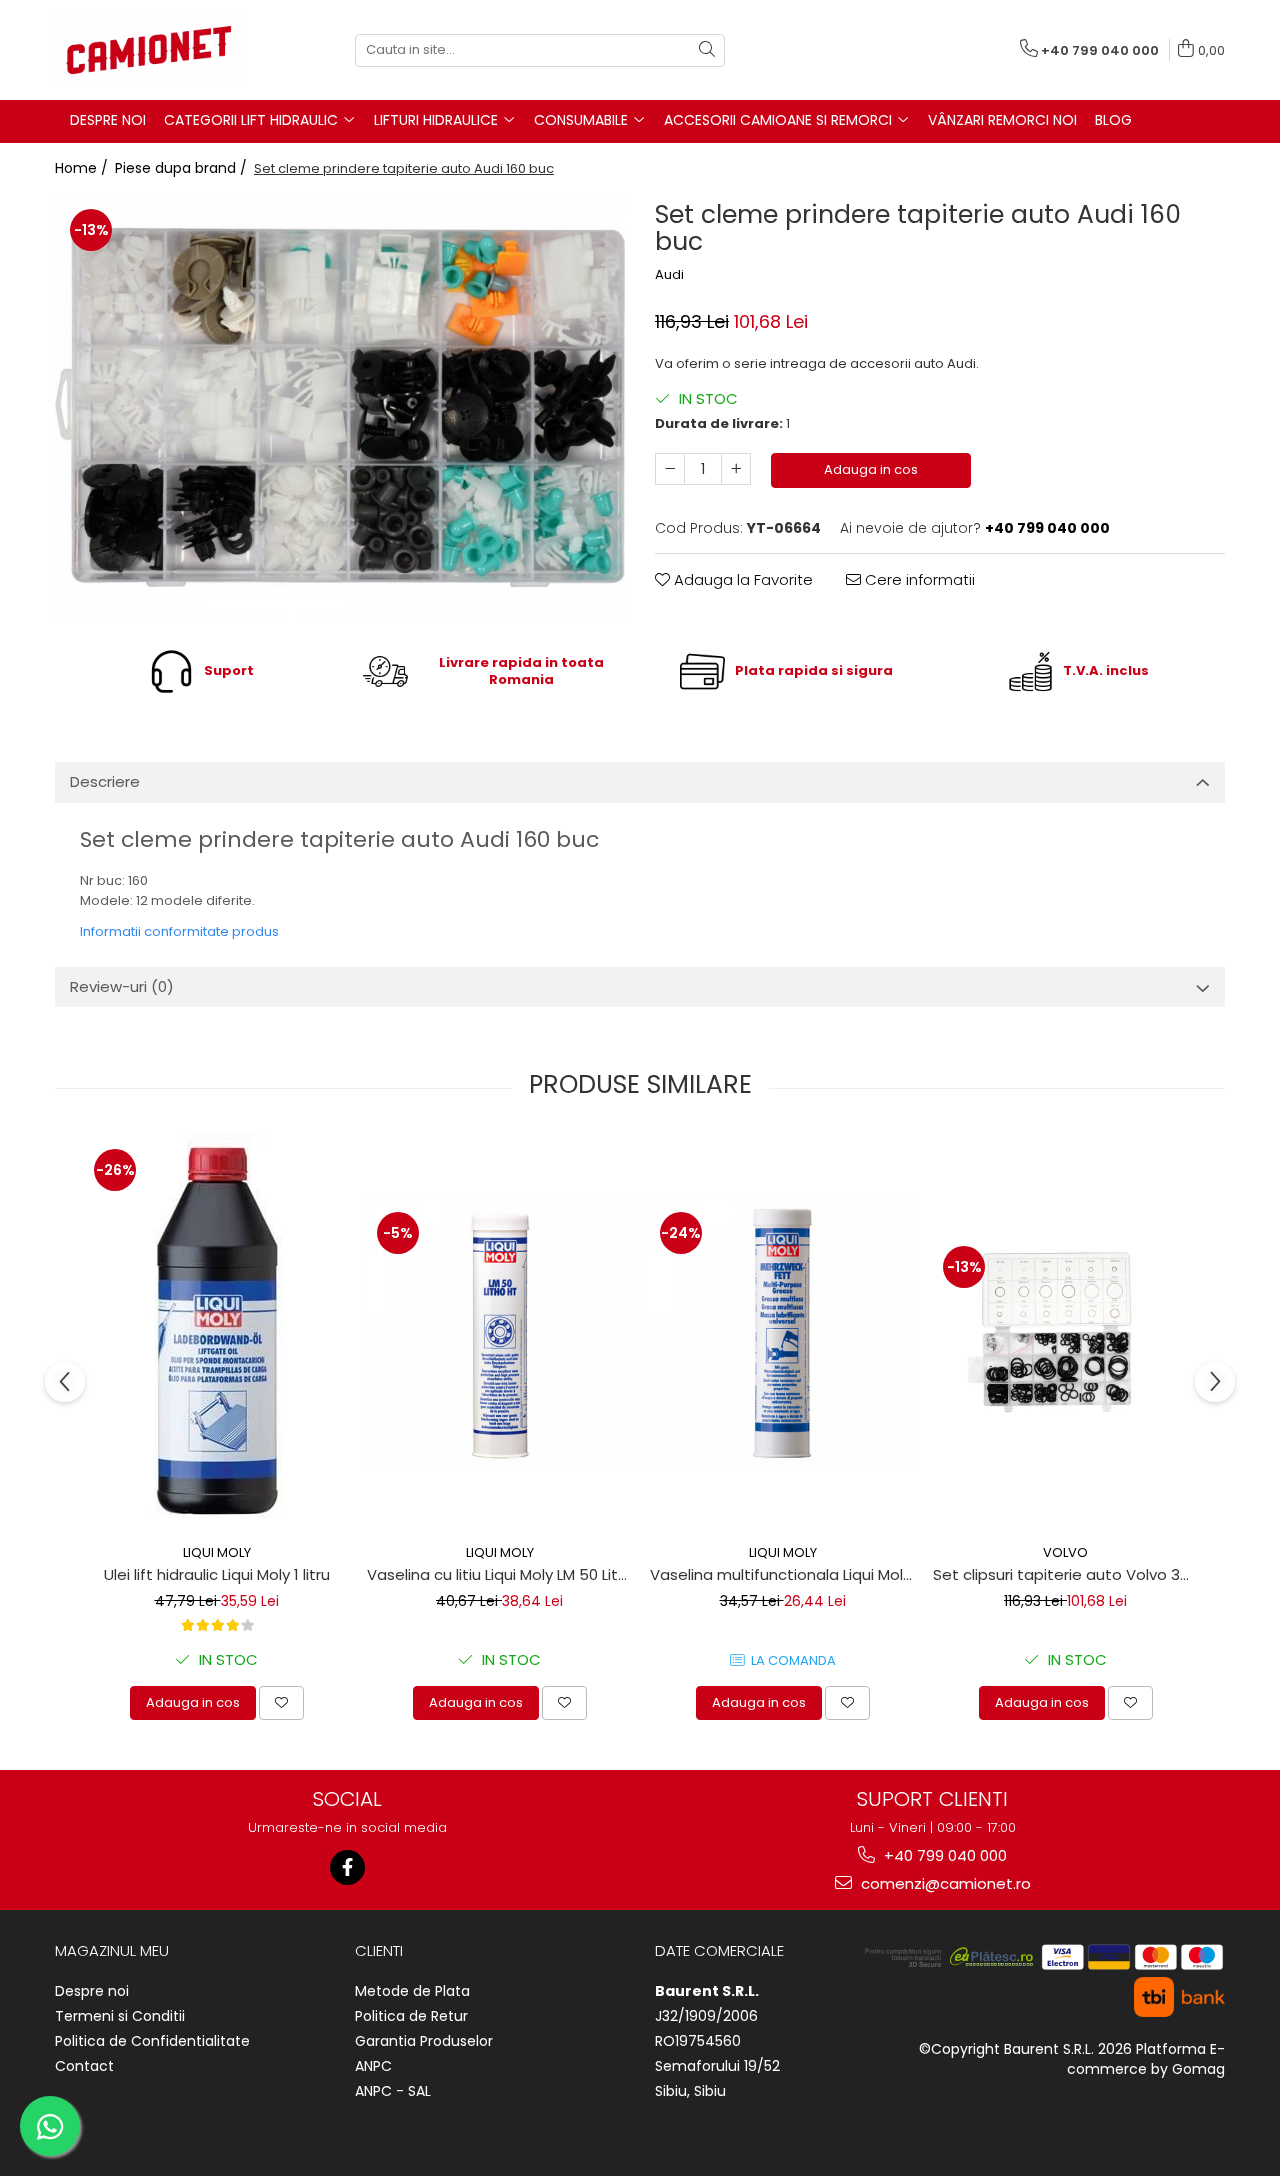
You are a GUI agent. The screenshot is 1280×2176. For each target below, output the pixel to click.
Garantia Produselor (424, 2041)
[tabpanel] (340, 408)
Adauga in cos (871, 469)
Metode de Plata (412, 1991)
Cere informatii (918, 579)
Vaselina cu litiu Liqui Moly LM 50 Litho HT (502, 1574)
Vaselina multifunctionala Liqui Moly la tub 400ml (785, 1574)
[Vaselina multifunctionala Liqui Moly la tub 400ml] (782, 1334)
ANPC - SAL (393, 2091)
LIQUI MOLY (217, 1552)
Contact (84, 2066)
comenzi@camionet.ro (944, 1883)
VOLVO (1065, 1552)
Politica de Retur (411, 2016)
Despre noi (92, 1991)
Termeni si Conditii (120, 2016)
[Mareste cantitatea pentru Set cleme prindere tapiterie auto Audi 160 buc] (736, 469)
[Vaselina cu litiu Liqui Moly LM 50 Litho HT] (499, 1334)
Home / (83, 168)
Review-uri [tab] (122, 986)
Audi (669, 275)
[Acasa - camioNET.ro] (155, 50)
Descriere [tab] (105, 781)
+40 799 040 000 (943, 1855)
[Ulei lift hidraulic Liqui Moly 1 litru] (216, 1334)
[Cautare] (707, 50)
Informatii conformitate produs (179, 931)
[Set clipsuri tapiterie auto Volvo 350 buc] (1065, 1334)
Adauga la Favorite (741, 579)
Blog (1113, 120)
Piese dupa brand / (183, 168)
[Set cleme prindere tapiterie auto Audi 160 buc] (340, 408)
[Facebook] (347, 1867)
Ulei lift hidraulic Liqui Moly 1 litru (217, 1574)
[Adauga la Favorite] (281, 1703)
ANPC (373, 2066)
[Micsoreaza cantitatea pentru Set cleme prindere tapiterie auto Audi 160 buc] (670, 469)
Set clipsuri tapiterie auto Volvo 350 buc (1068, 1574)
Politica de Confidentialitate (152, 2041)
